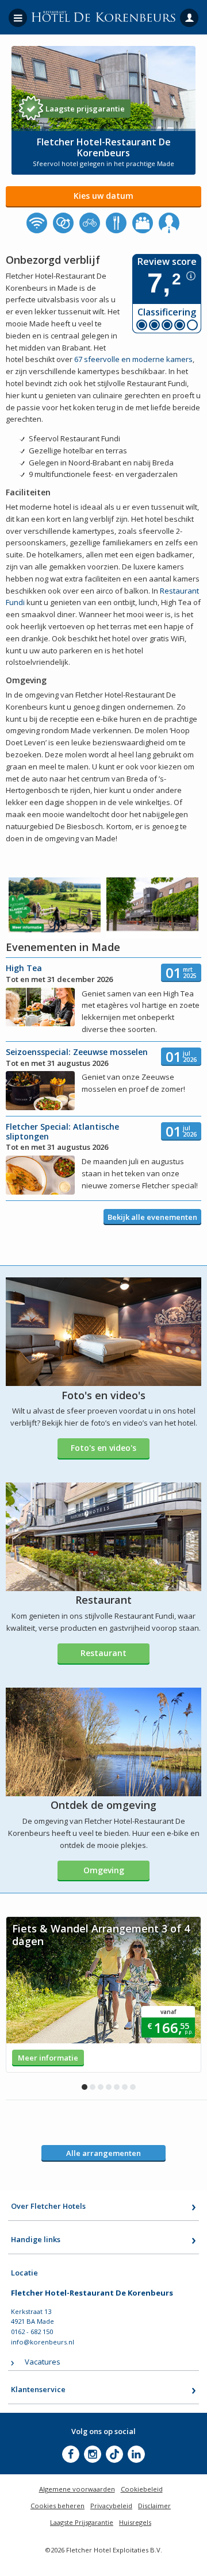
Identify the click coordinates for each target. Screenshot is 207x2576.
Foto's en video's (103, 1448)
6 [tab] (125, 2087)
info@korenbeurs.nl (43, 2342)
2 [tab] (93, 2087)
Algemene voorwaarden (77, 2489)
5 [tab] (117, 2087)
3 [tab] (101, 2087)
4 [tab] (109, 2087)
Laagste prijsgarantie (85, 109)
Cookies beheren (57, 2506)
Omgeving (104, 1870)
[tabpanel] (103, 1994)
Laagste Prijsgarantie (82, 2522)
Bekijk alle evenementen (152, 1217)
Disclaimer (154, 2506)
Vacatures (43, 2362)
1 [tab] (85, 2087)
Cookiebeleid (142, 2489)
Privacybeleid (111, 2506)
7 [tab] (133, 2087)
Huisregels (135, 2522)
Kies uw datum (103, 196)
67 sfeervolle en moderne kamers (133, 359)
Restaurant (103, 1653)
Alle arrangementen (103, 2153)
